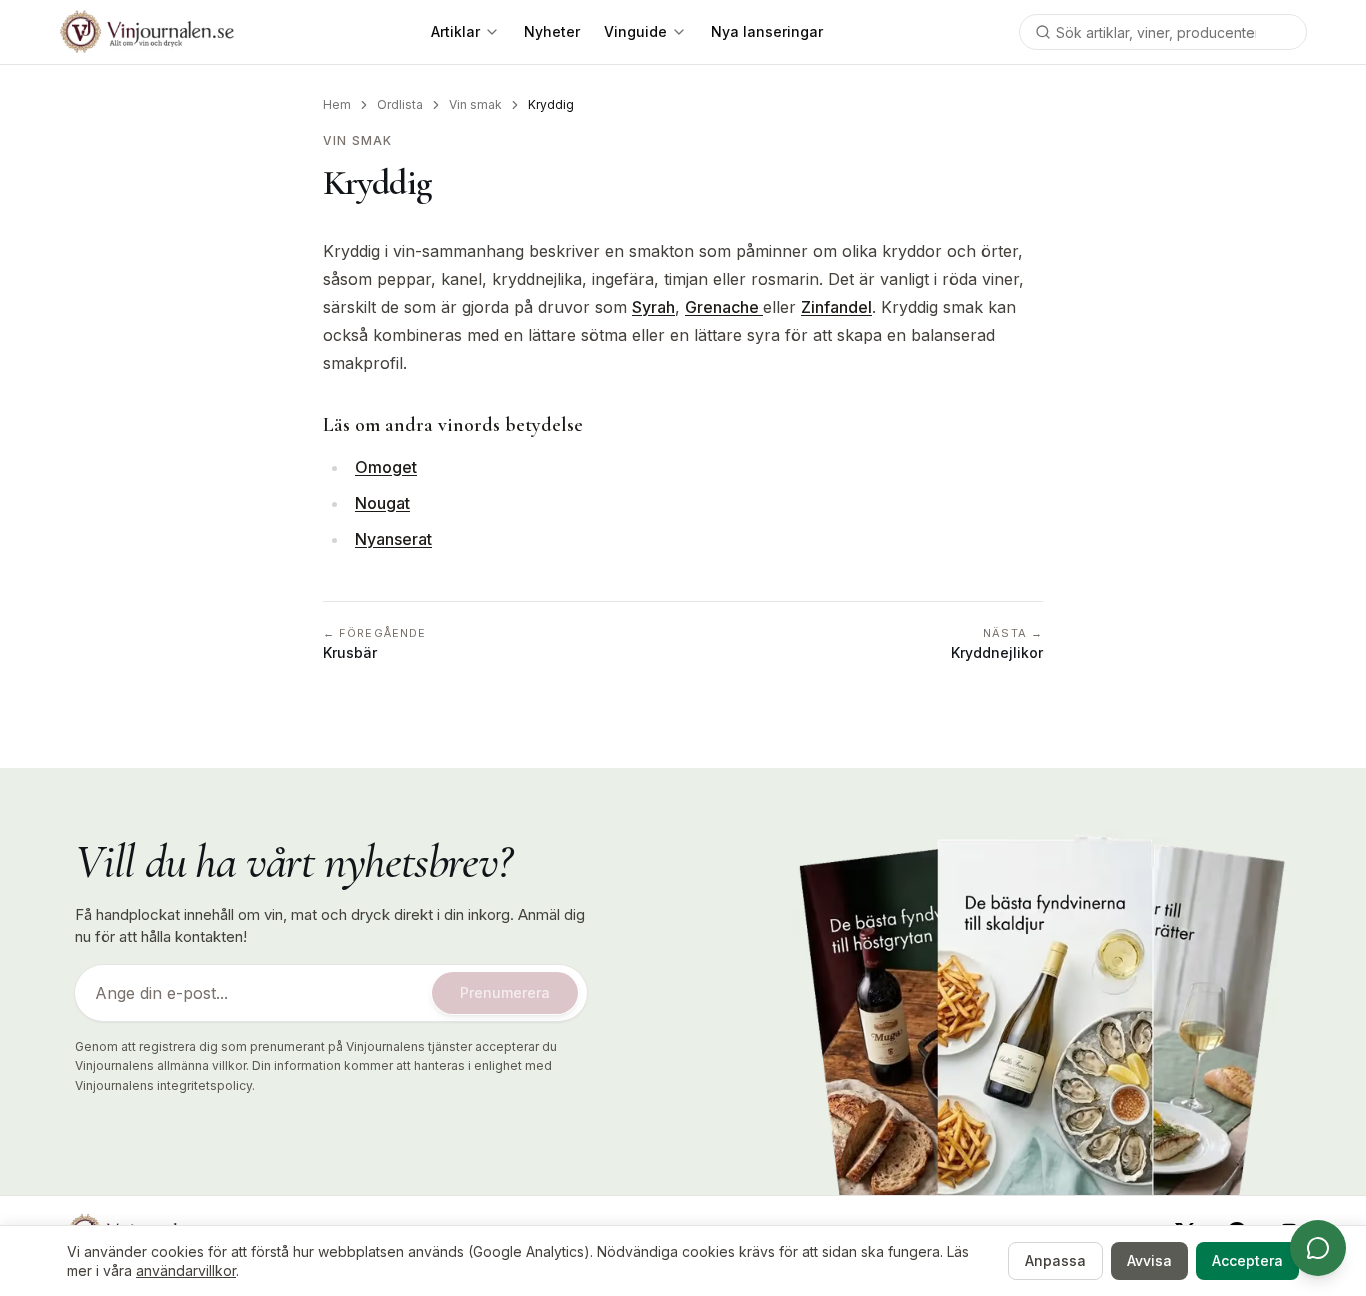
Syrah (653, 307)
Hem (337, 104)
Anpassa (1055, 1260)
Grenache (724, 307)
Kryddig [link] (551, 104)
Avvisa (1149, 1260)
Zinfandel (836, 307)
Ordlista (400, 104)
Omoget (386, 467)
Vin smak (475, 104)
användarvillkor (186, 1270)
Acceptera (1247, 1260)
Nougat (382, 503)
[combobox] (1163, 32)
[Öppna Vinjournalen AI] (1318, 1248)
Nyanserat (393, 539)
